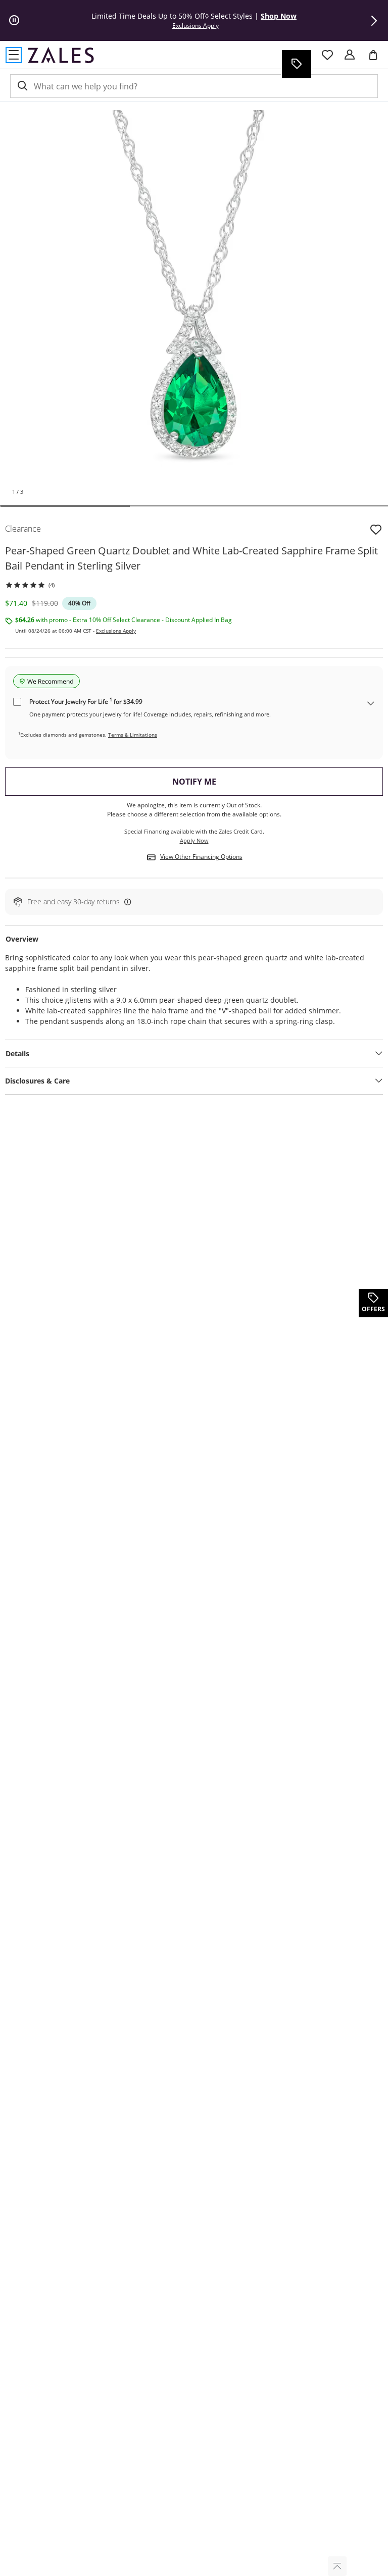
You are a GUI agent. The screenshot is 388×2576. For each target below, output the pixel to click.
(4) (52, 585)
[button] (374, 21)
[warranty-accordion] (371, 704)
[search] (22, 86)
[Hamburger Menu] (14, 55)
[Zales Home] (61, 55)
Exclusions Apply (116, 631)
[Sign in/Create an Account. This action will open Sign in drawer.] (350, 55)
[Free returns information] (126, 901)
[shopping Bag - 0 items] (377, 59)
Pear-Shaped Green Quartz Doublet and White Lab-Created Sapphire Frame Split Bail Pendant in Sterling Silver (191, 558)
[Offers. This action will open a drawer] (296, 64)
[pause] (14, 21)
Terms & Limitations (133, 735)
